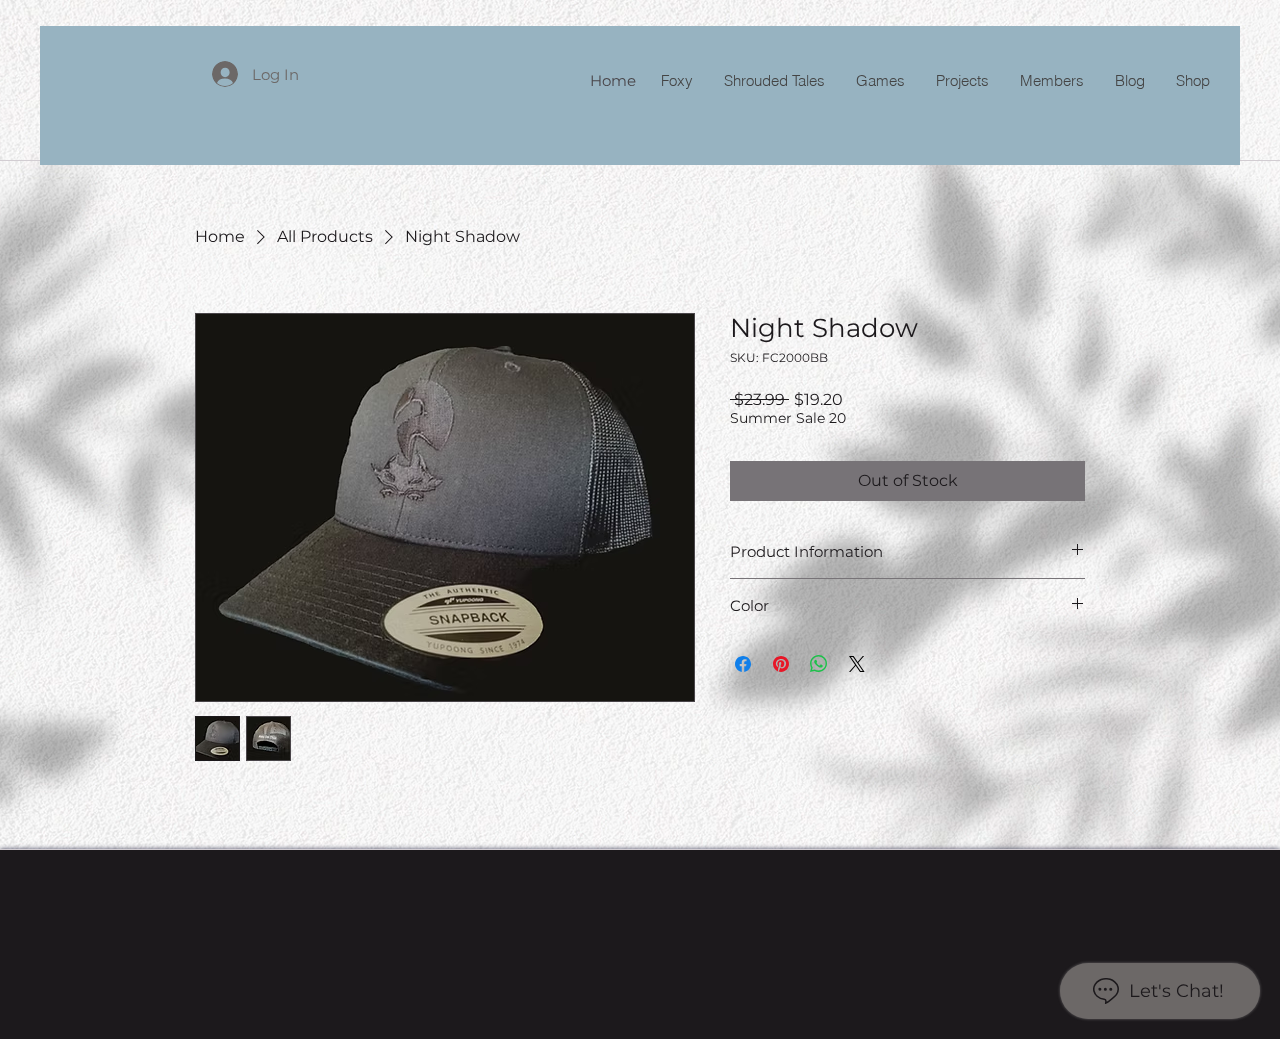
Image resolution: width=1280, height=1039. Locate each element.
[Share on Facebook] (743, 664)
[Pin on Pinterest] (781, 664)
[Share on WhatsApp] (819, 664)
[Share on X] (857, 664)
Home (613, 80)
